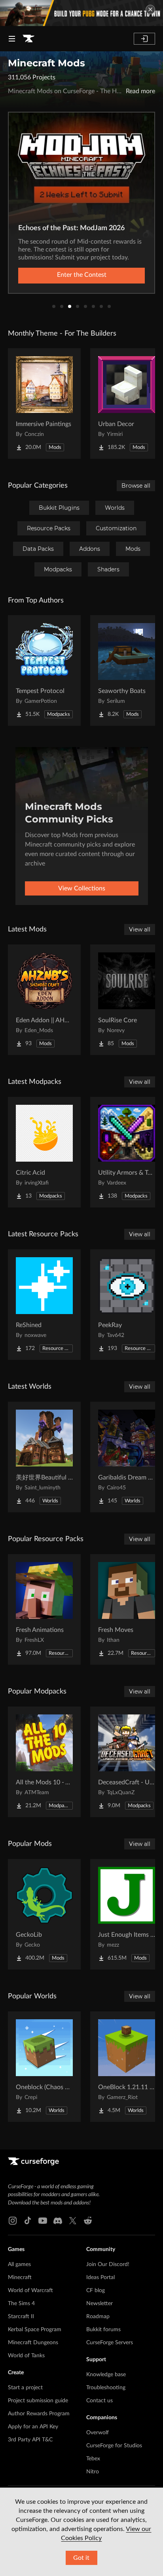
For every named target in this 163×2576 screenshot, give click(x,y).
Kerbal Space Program (35, 2330)
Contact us (100, 2401)
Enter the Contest (82, 275)
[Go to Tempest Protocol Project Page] (44, 670)
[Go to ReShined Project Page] (44, 1305)
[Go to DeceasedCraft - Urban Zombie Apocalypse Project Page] (127, 1762)
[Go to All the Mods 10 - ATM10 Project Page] (44, 1762)
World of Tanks (26, 2356)
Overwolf (98, 2433)
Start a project (25, 2388)
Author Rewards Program (39, 2414)
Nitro (93, 2472)
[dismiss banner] (150, 9)
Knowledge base (106, 2375)
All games (19, 2264)
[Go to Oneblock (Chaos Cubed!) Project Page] (44, 2067)
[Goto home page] (28, 39)
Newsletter (100, 2304)
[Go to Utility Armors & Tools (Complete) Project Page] (127, 1152)
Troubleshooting (106, 2388)
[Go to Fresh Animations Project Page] (44, 1609)
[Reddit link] (88, 2221)
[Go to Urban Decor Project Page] (127, 404)
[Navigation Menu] (12, 39)
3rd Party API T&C (30, 2440)
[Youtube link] (43, 2221)
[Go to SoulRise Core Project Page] (127, 1000)
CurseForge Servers (110, 2343)
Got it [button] (81, 2558)
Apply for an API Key (33, 2427)
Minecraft (20, 2277)
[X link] (73, 2221)
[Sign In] (144, 39)
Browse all (136, 486)
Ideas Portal (100, 2277)
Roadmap (98, 2317)
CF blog (96, 2291)
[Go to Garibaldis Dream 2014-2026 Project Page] (127, 1457)
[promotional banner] (81, 13)
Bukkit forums (103, 2330)
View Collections (82, 888)
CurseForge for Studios (114, 2446)
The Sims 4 (21, 2304)
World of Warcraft (30, 2291)
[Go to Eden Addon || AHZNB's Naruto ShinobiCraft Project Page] (44, 1000)
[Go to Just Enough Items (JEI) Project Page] (127, 1914)
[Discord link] (58, 2221)
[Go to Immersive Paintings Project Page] (44, 404)
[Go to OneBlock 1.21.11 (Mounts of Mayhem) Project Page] (127, 2067)
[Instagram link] (13, 2221)
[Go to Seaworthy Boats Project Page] (127, 670)
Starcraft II (21, 2317)
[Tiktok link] (28, 2221)
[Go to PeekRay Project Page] (127, 1305)
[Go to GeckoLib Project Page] (44, 1914)
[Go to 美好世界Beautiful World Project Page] (44, 1457)
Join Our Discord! (108, 2264)
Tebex (93, 2459)
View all (140, 929)
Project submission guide (38, 2401)
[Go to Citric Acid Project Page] (44, 1152)
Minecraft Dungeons (33, 2343)
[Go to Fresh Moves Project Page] (127, 1609)
